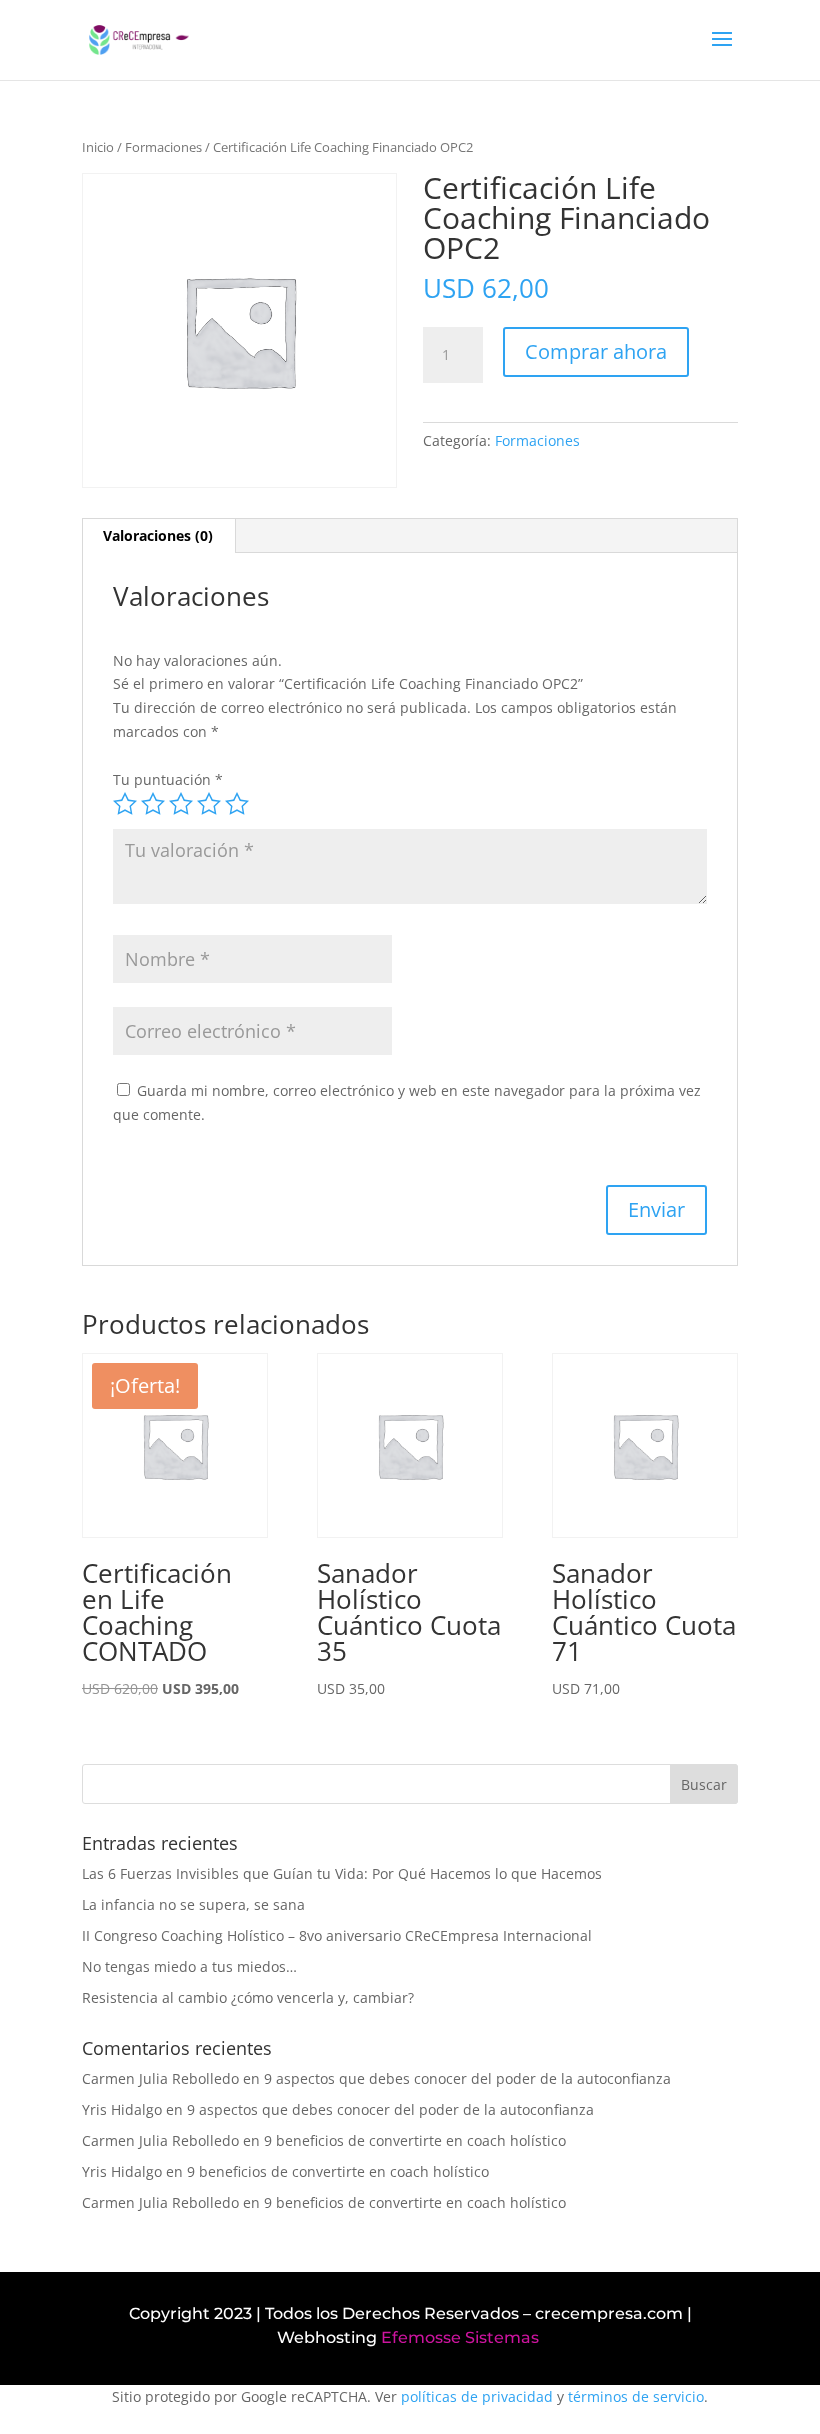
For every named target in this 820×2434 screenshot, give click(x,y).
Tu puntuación (168, 779)
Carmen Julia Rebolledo (160, 2078)
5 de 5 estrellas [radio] (237, 804)
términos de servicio (636, 2396)
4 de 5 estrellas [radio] (209, 804)
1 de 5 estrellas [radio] (125, 804)
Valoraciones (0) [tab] (158, 535)
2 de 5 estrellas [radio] (153, 804)
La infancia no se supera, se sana (193, 1904)
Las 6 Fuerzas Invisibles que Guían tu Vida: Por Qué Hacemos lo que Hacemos (342, 1873)
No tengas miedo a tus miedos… (189, 1966)
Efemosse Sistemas (460, 2337)
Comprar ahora (596, 351)
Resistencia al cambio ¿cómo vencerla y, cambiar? (248, 1997)
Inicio (98, 147)
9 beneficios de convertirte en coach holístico (415, 2140)
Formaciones (163, 147)
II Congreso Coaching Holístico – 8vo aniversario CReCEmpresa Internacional (337, 1935)
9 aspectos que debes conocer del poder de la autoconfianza (467, 2078)
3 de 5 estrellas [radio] (181, 804)
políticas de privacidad (477, 2396)
